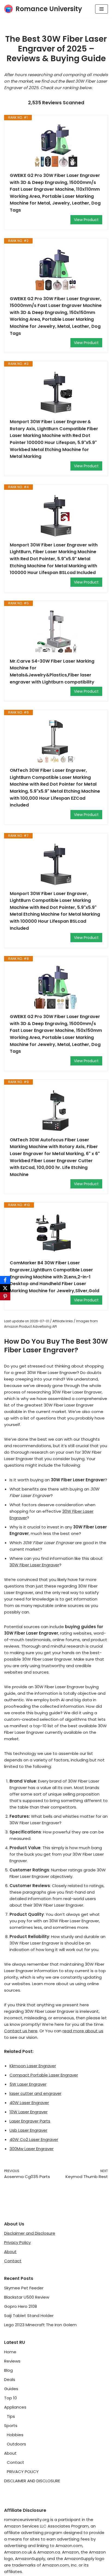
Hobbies (15, 2435)
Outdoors (16, 2444)
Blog (8, 2370)
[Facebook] (5, 1280)
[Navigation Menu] (102, 9)
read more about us (83, 2031)
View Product (86, 220)
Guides (11, 2389)
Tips (11, 2416)
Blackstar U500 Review (27, 2297)
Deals (10, 2379)
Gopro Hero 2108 (21, 2306)
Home (10, 2352)
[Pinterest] (5, 1296)
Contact (13, 2261)
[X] (5, 1288)
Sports (11, 2426)
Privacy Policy (17, 2242)
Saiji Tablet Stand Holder (29, 2316)
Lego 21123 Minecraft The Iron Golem (40, 2325)
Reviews (12, 2361)
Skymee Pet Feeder (24, 2288)
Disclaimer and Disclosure (30, 2233)
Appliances (15, 2407)
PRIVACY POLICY (23, 2472)
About (10, 2252)
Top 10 (10, 2398)
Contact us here (21, 2031)
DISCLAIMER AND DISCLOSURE (32, 2481)
